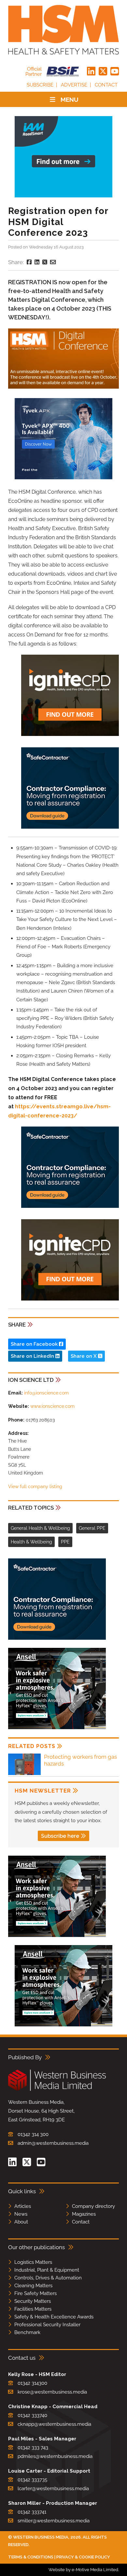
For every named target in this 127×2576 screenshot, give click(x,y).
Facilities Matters (33, 2309)
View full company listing (35, 1487)
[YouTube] (115, 72)
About (21, 2222)
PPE (65, 1542)
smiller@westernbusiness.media (54, 2521)
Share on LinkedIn (33, 1356)
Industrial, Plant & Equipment (47, 2270)
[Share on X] (45, 262)
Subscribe (40, 85)
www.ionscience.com (52, 1406)
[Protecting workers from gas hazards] (24, 1774)
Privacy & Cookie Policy (83, 2557)
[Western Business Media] (57, 2090)
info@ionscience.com (46, 1393)
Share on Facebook (35, 1344)
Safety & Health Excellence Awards (54, 2317)
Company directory (93, 2206)
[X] (103, 72)
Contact (106, 85)
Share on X (84, 1356)
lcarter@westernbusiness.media (53, 2489)
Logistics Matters (33, 2262)
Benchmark (27, 2332)
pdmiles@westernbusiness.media (55, 2456)
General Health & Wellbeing (40, 1528)
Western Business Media (41, 2537)
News (21, 2214)
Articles (23, 2206)
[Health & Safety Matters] (63, 30)
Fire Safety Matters (35, 2293)
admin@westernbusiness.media (53, 2143)
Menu (70, 100)
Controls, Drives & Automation (48, 2278)
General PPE (92, 1528)
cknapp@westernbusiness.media (54, 2424)
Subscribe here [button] (60, 1836)
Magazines (84, 2214)
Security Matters (33, 2301)
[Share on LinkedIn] (37, 262)
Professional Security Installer (47, 2325)
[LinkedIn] (91, 72)
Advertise (74, 85)
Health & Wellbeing (31, 1542)
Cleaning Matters (33, 2286)
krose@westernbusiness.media (52, 2392)
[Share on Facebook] (29, 262)
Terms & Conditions (31, 2557)
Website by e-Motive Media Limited (83, 2570)
